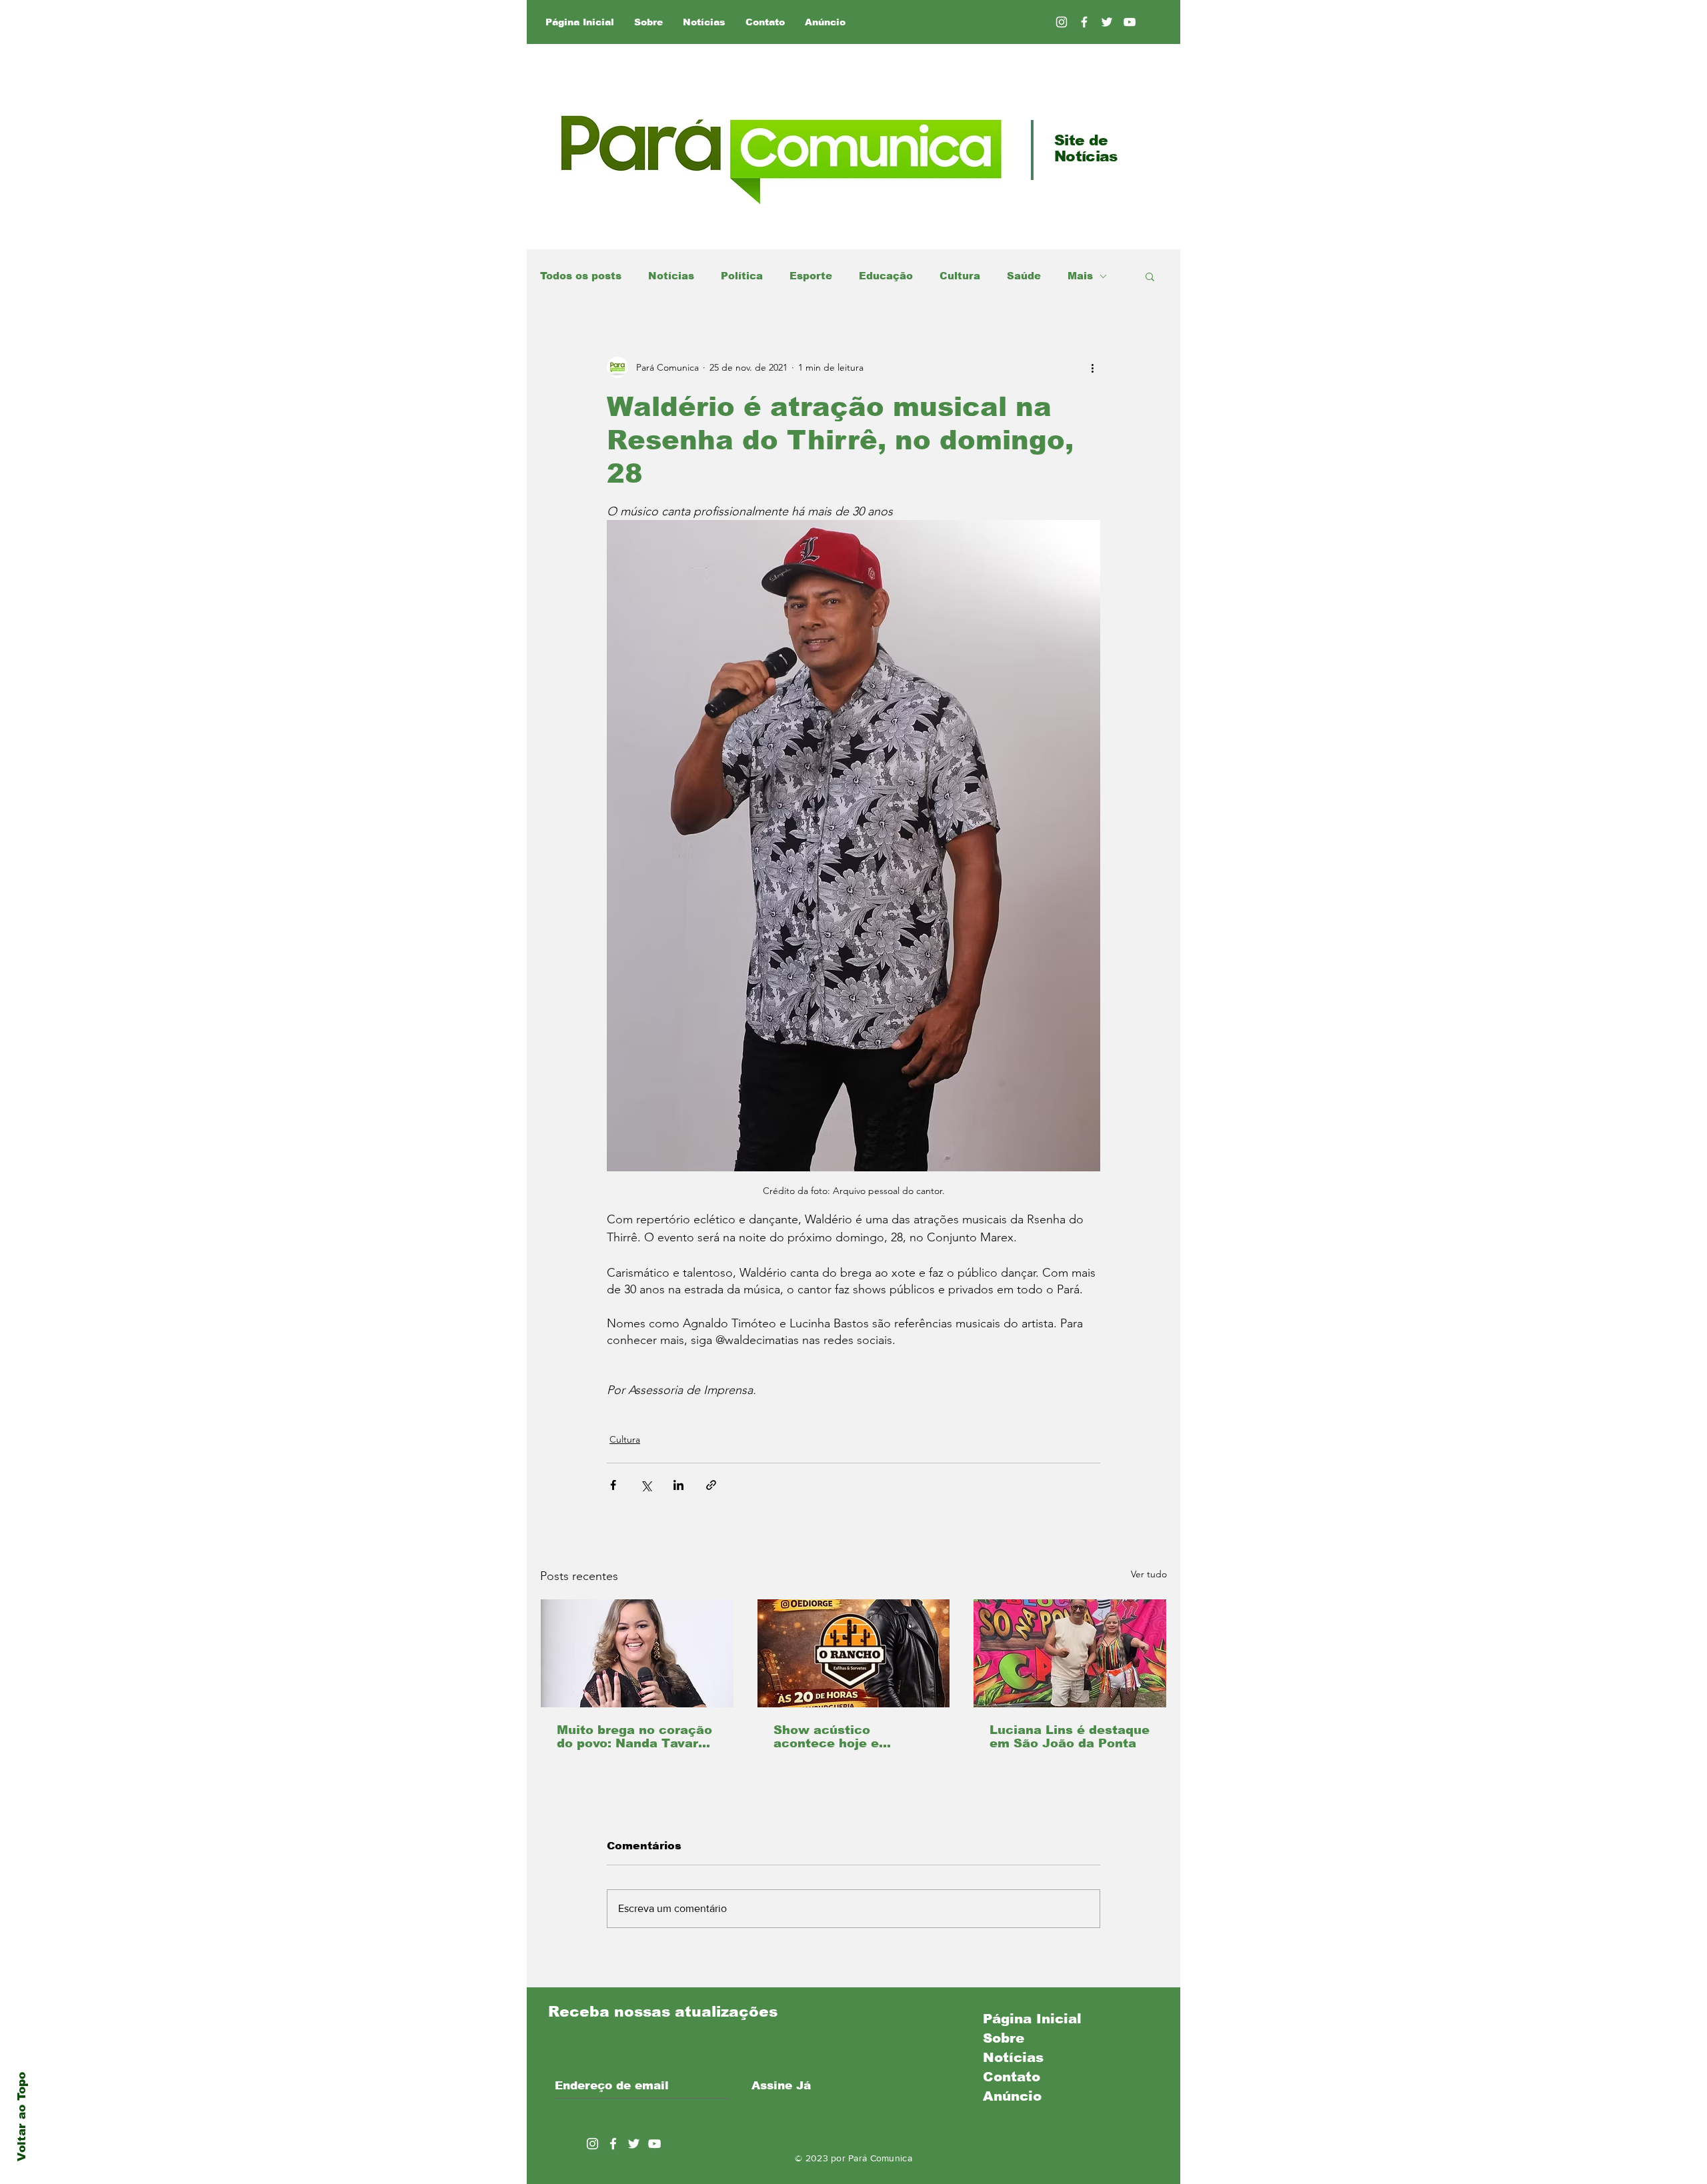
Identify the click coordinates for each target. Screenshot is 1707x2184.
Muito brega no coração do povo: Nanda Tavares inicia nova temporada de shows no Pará (635, 1737)
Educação (886, 276)
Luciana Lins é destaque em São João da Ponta (1070, 1737)
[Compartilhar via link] (711, 1485)
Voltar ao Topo (22, 2117)
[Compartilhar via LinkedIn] (678, 1485)
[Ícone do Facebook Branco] (613, 2144)
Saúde (1024, 276)
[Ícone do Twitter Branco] (634, 2144)
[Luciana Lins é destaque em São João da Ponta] (1070, 1653)
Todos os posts (581, 276)
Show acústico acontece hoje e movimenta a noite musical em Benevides (847, 1737)
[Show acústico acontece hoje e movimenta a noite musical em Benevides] (854, 1653)
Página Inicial (1032, 2019)
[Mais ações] (1092, 367)
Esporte (811, 276)
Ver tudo (1149, 1574)
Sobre (1004, 2038)
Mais (1080, 276)
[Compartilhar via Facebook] (613, 1485)
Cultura (960, 276)
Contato (1012, 2077)
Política (742, 276)
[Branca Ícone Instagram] (1062, 22)
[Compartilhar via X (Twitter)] (646, 1485)
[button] (1150, 276)
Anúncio (1012, 2096)
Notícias (671, 276)
